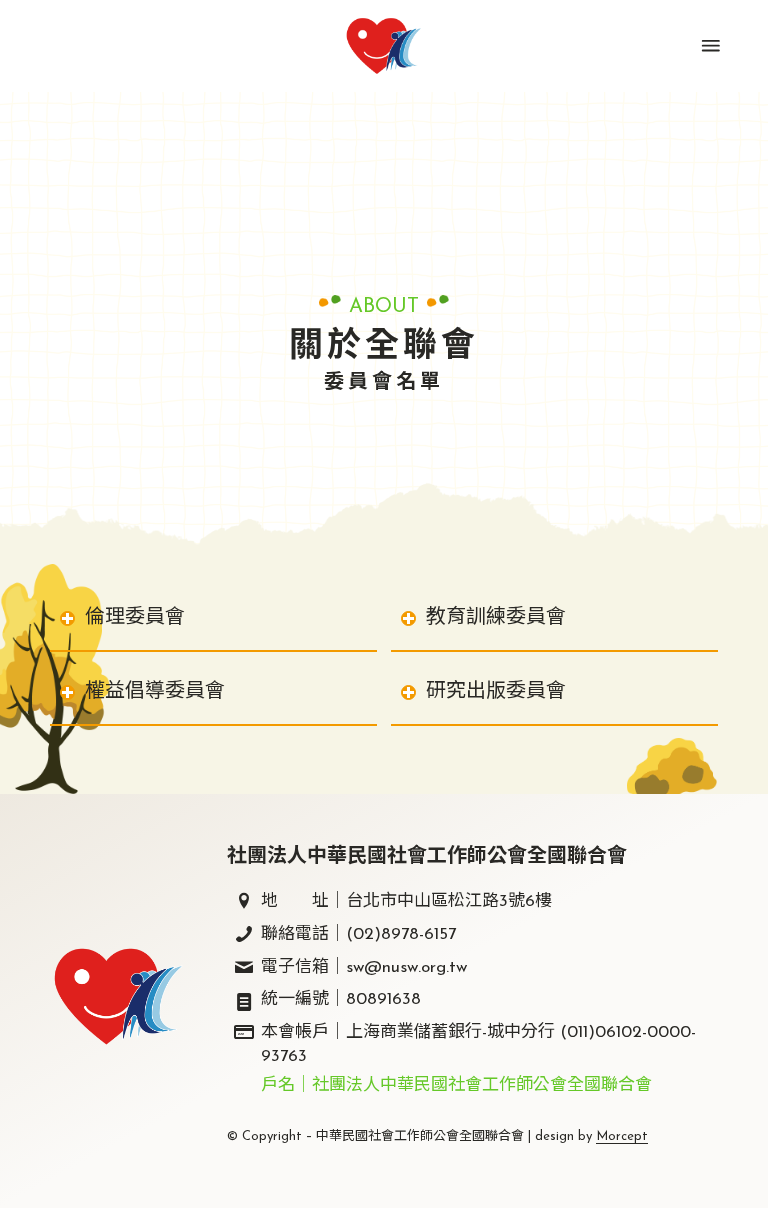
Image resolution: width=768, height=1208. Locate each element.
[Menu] (709, 46)
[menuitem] (709, 46)
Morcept (622, 1136)
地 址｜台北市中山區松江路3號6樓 (406, 901)
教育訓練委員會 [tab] (496, 618)
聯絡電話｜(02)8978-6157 (358, 934)
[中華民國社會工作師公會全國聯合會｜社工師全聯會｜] (384, 46)
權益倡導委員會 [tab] (155, 692)
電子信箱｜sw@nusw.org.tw (364, 967)
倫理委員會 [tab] (135, 618)
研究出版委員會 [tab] (496, 692)
